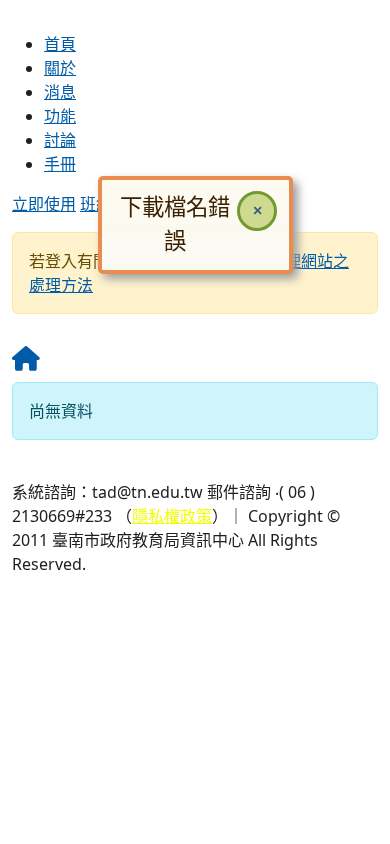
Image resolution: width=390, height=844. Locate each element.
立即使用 (44, 204)
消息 (60, 92)
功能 (60, 116)
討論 (60, 140)
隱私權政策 (172, 516)
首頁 (60, 44)
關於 (60, 68)
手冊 (60, 164)
